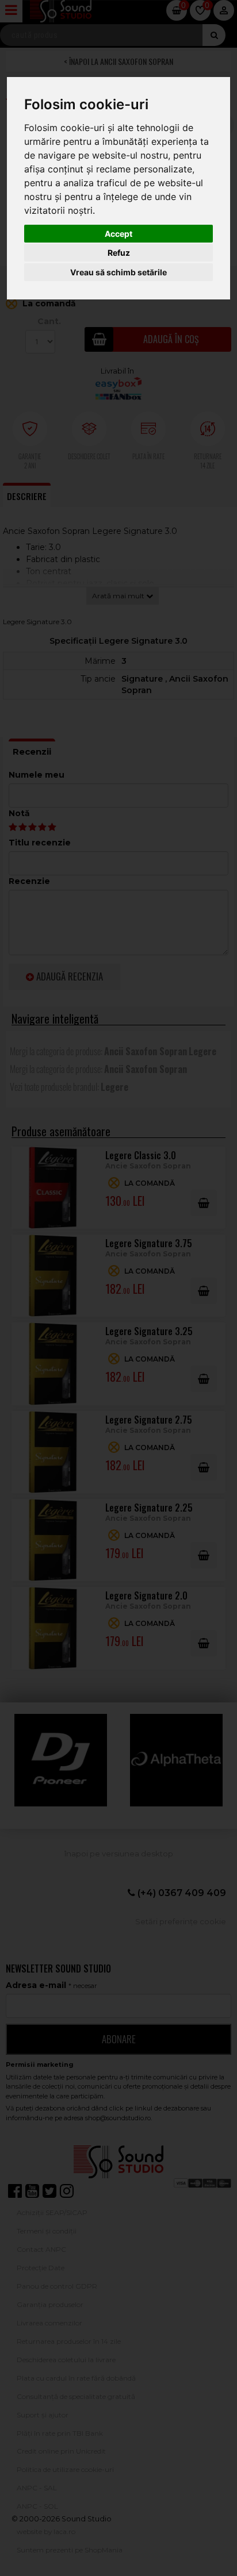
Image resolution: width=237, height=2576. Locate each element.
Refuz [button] (119, 253)
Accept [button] (118, 234)
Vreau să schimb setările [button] (118, 272)
